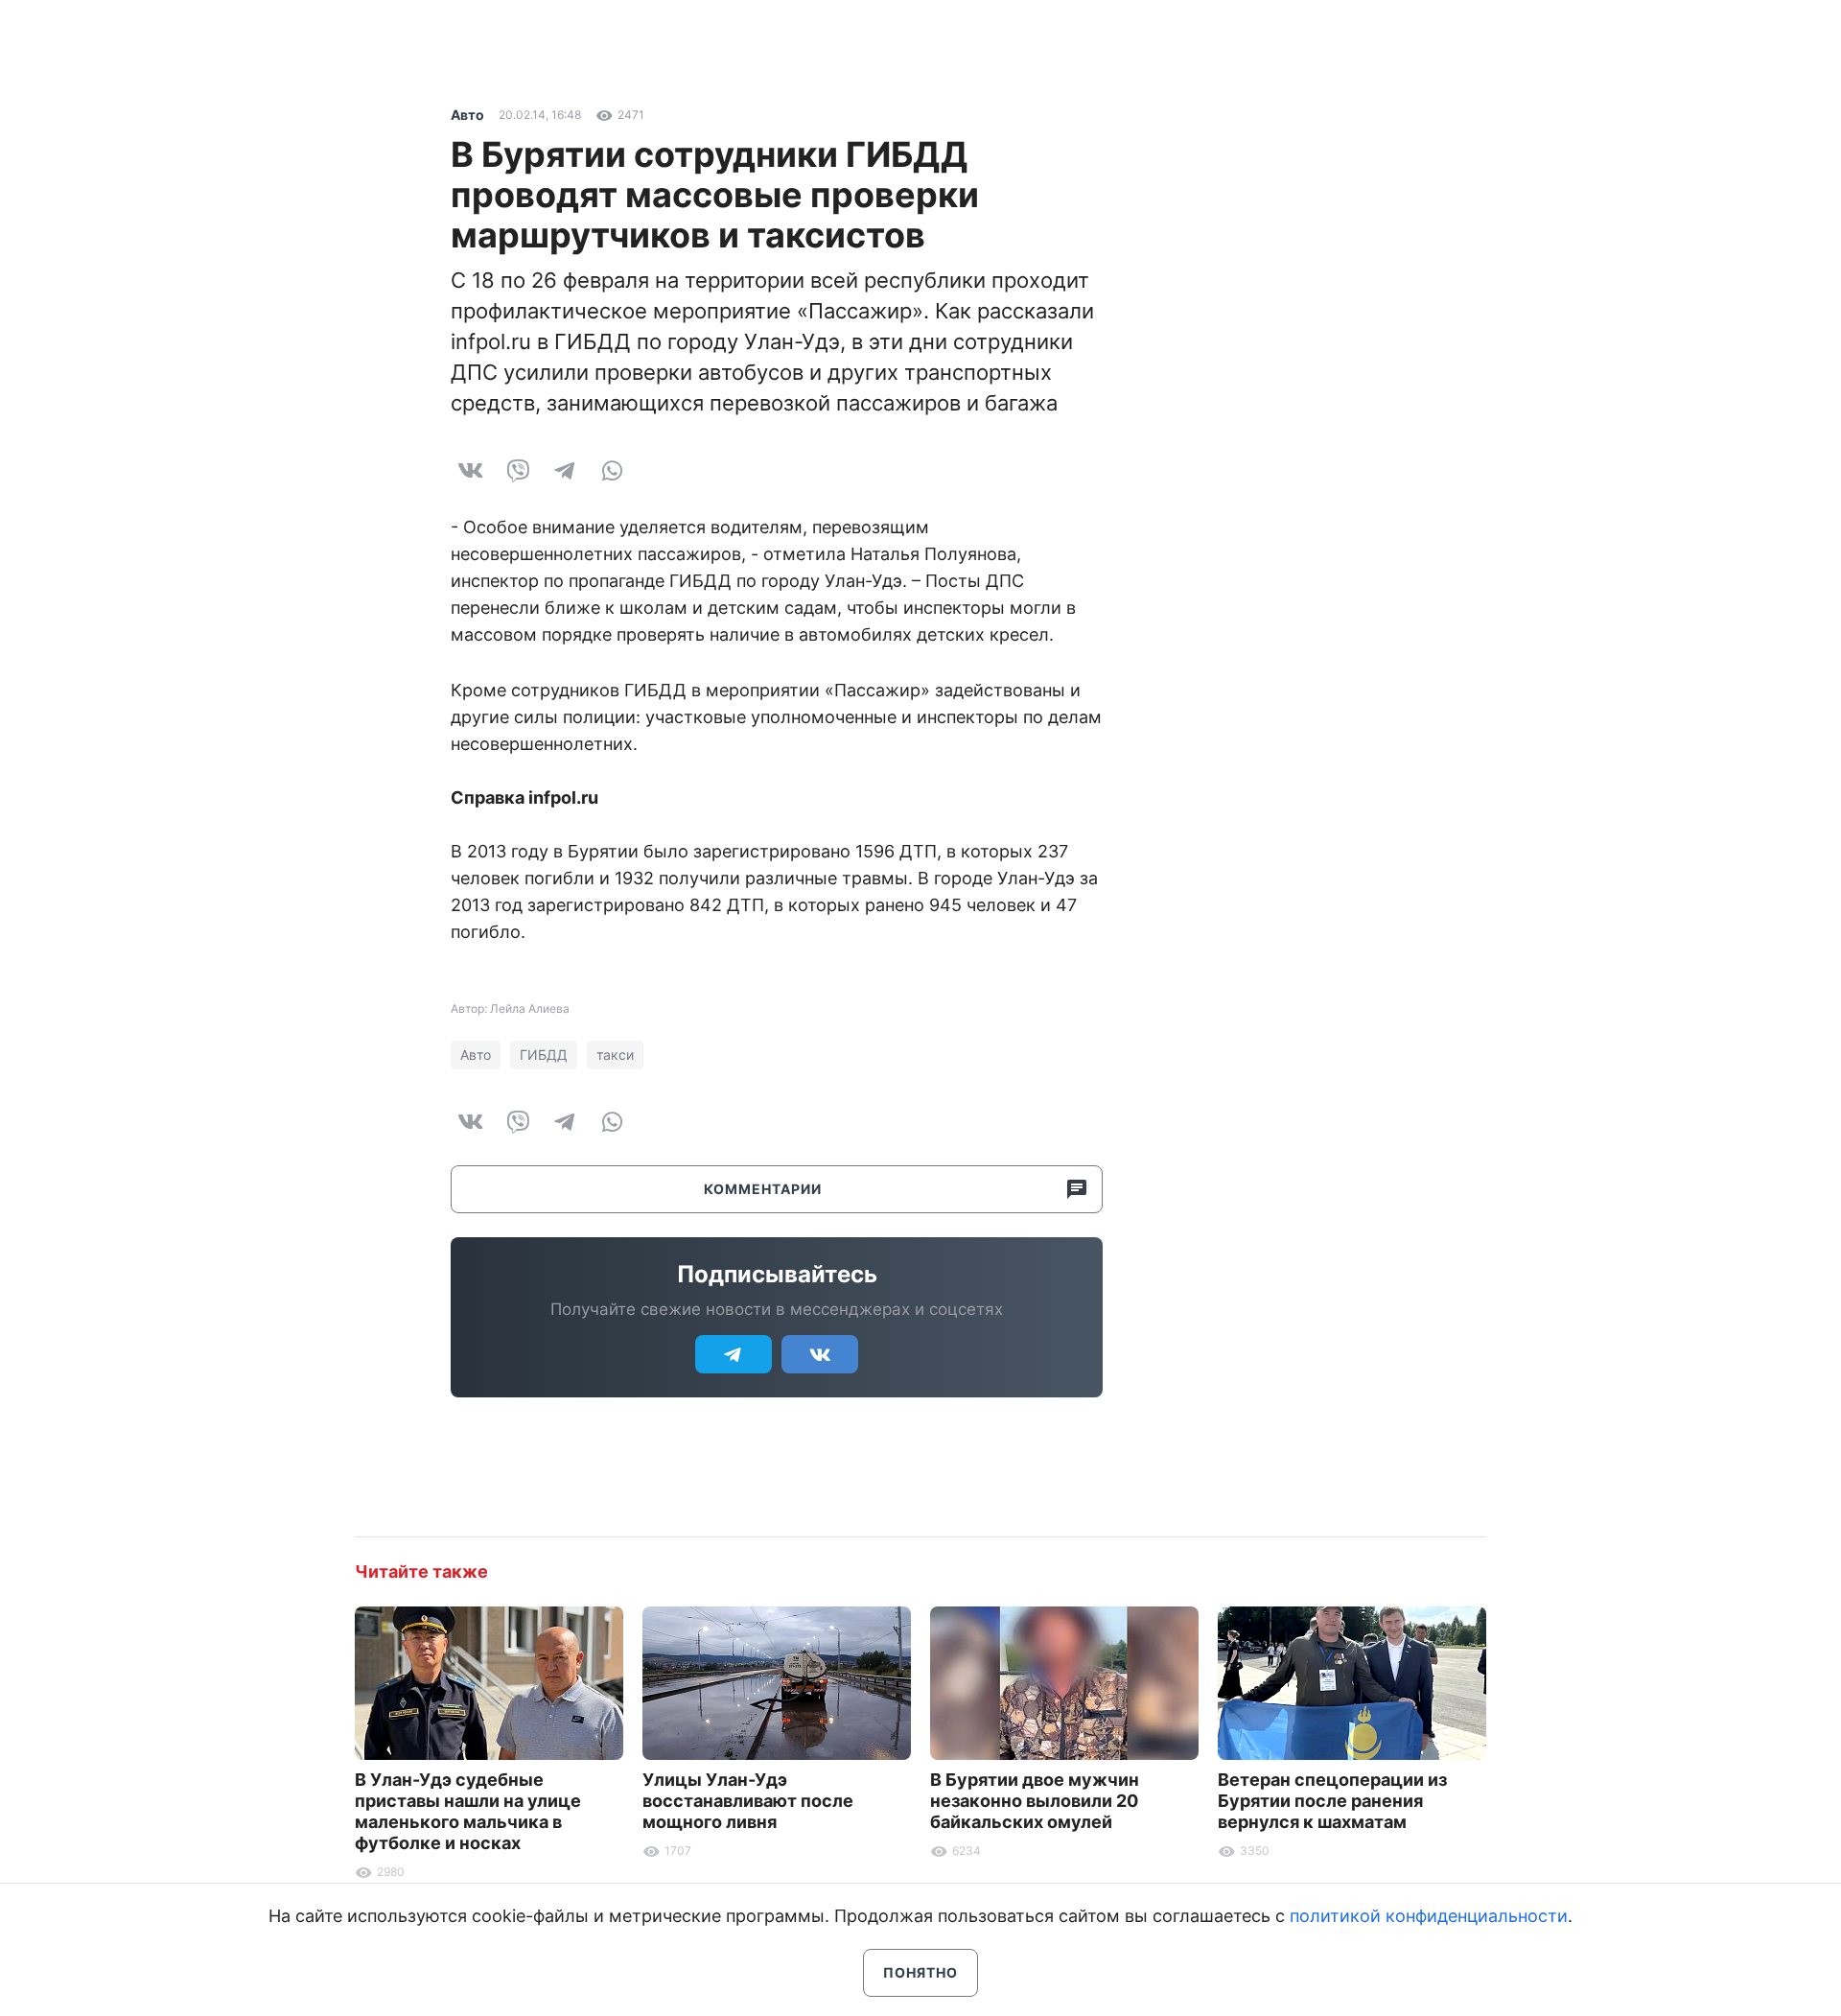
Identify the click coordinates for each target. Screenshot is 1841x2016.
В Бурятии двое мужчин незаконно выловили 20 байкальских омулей (1035, 1801)
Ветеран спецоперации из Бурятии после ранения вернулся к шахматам (1332, 1801)
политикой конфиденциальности (1429, 1916)
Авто (467, 115)
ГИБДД (544, 1055)
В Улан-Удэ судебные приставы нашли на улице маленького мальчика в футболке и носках (468, 1811)
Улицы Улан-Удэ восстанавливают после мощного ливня (748, 1801)
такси (615, 1055)
